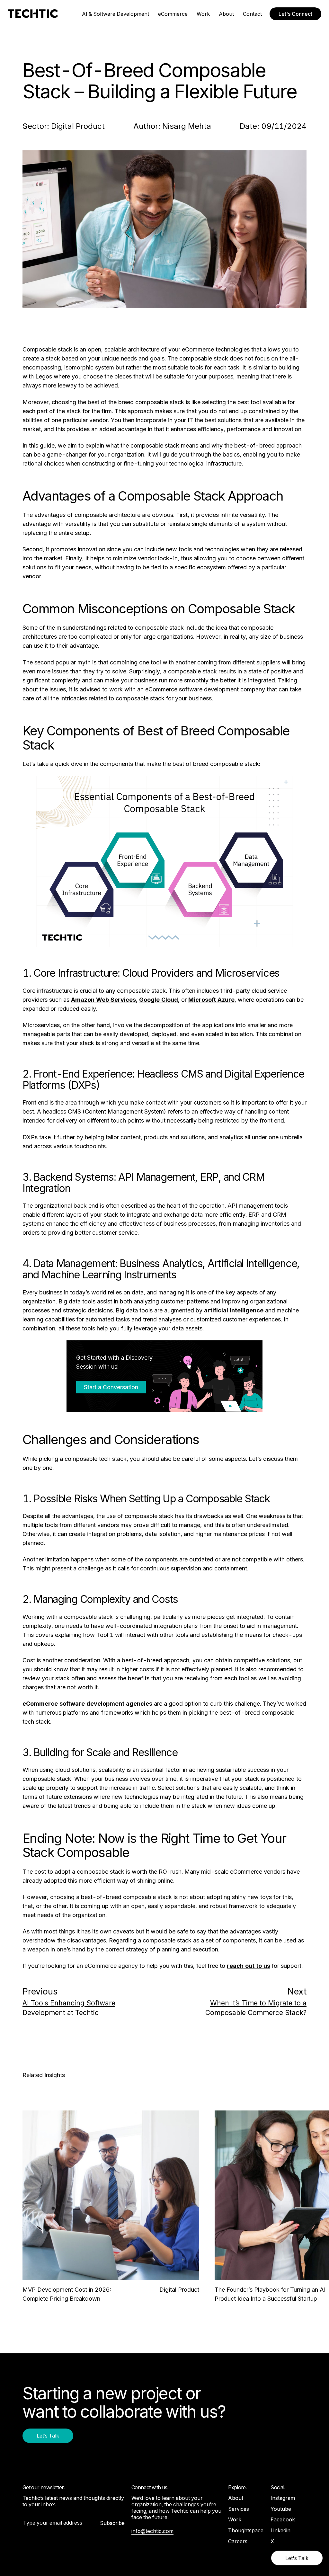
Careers (238, 2541)
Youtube (281, 2509)
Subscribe (112, 2523)
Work (203, 14)
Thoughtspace (246, 2530)
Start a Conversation (111, 1387)
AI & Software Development (116, 14)
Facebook (283, 2519)
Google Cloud (159, 1000)
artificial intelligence (234, 1310)
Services (239, 2509)
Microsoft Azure (211, 1000)
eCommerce (173, 14)
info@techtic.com (152, 2531)
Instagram (283, 2498)
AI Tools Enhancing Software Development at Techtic (69, 2008)
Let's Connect (295, 14)
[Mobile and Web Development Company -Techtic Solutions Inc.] (33, 14)
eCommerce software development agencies (87, 1704)
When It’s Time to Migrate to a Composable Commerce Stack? (256, 2008)
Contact (252, 14)
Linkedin (280, 2530)
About (226, 14)
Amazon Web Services (103, 1000)
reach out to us (249, 1966)
